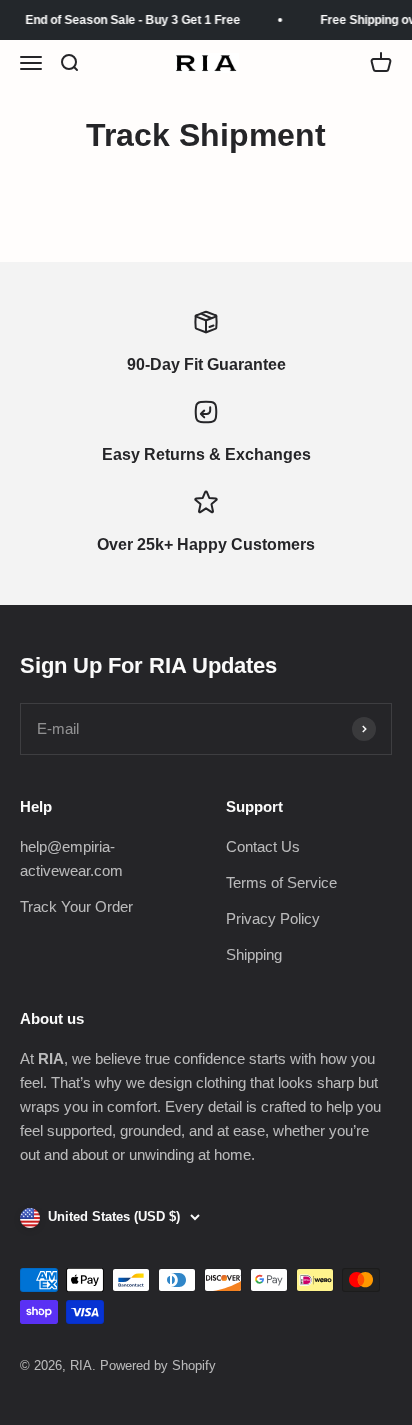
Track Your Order (76, 906)
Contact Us (263, 846)
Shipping (254, 954)
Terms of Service (281, 882)
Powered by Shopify (158, 1365)
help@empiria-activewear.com (71, 858)
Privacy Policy (273, 918)
